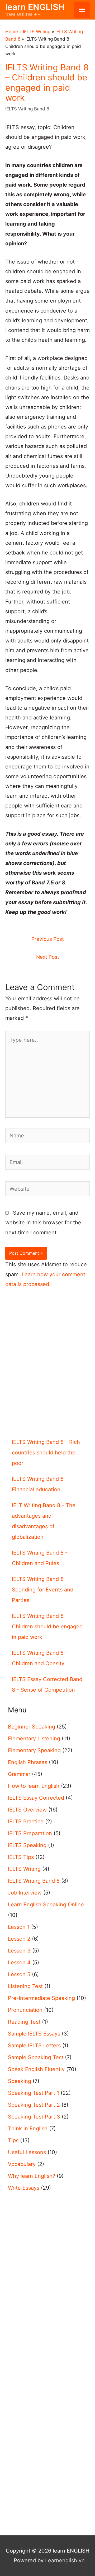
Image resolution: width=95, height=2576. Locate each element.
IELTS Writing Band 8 (27, 109)
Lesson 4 (19, 1963)
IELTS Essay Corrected (36, 1798)
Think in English (28, 2129)
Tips (13, 2140)
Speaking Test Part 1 (34, 2093)
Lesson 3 (19, 1951)
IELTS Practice (26, 1822)
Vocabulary (22, 2164)
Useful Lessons (27, 2152)
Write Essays (24, 2188)
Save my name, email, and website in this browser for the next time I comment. (43, 1223)
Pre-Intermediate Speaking (41, 1998)
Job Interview (25, 1893)
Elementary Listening (34, 1739)
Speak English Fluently (36, 2069)
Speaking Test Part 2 (34, 2105)
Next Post (48, 957)
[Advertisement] (47, 1372)
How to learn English (34, 1786)
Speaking (20, 2081)
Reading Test (24, 2022)
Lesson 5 (19, 1974)
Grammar (19, 1774)
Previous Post (48, 939)
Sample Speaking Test (36, 2057)
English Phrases (28, 1762)
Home (12, 32)
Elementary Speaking (34, 1750)
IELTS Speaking (27, 1845)
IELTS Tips (21, 1857)
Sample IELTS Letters (34, 2046)
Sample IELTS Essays (34, 2034)
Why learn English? (32, 2176)
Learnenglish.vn (65, 2560)
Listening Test (25, 1986)
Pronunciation (25, 2010)
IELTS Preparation (30, 1833)
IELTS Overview (27, 1810)
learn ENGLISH (35, 7)
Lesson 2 (19, 1939)
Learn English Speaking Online (46, 1905)
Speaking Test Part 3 (34, 2117)
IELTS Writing (37, 32)
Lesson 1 (19, 1927)
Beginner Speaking (32, 1727)
